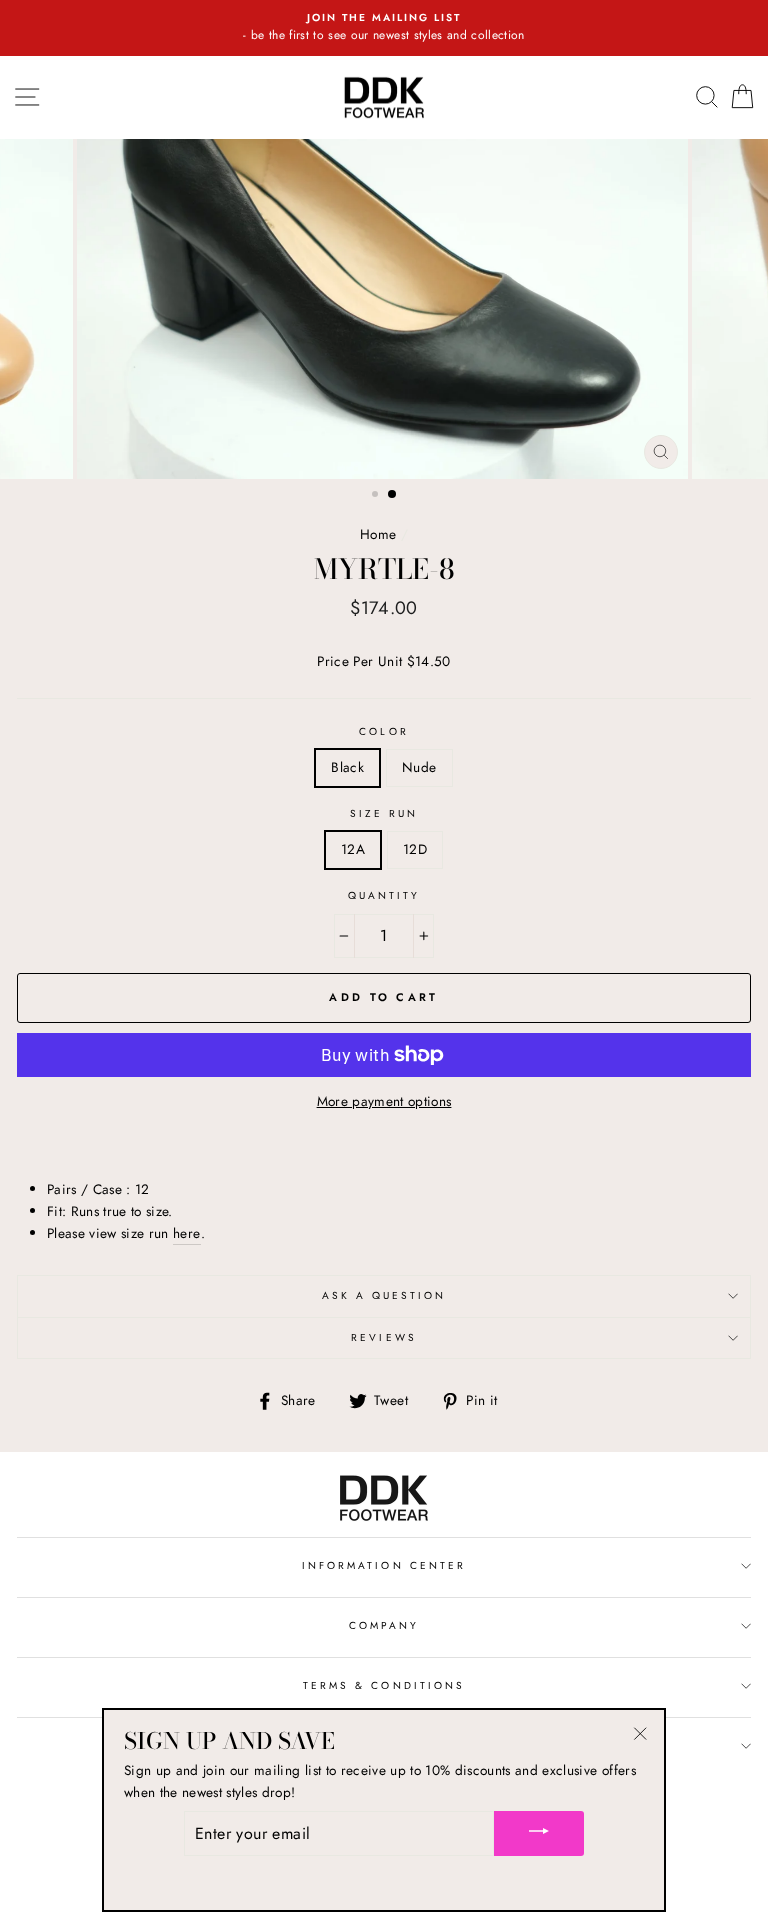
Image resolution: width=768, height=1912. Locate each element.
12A (353, 849)
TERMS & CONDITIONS (384, 1685)
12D (415, 849)
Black (347, 767)
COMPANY (384, 1625)
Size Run (384, 813)
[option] (384, 28)
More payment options (384, 1101)
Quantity (384, 895)
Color (383, 731)
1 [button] (377, 496)
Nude (419, 767)
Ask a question (384, 1295)
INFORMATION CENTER (384, 1565)
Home (378, 534)
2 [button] (393, 495)
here (186, 1233)
